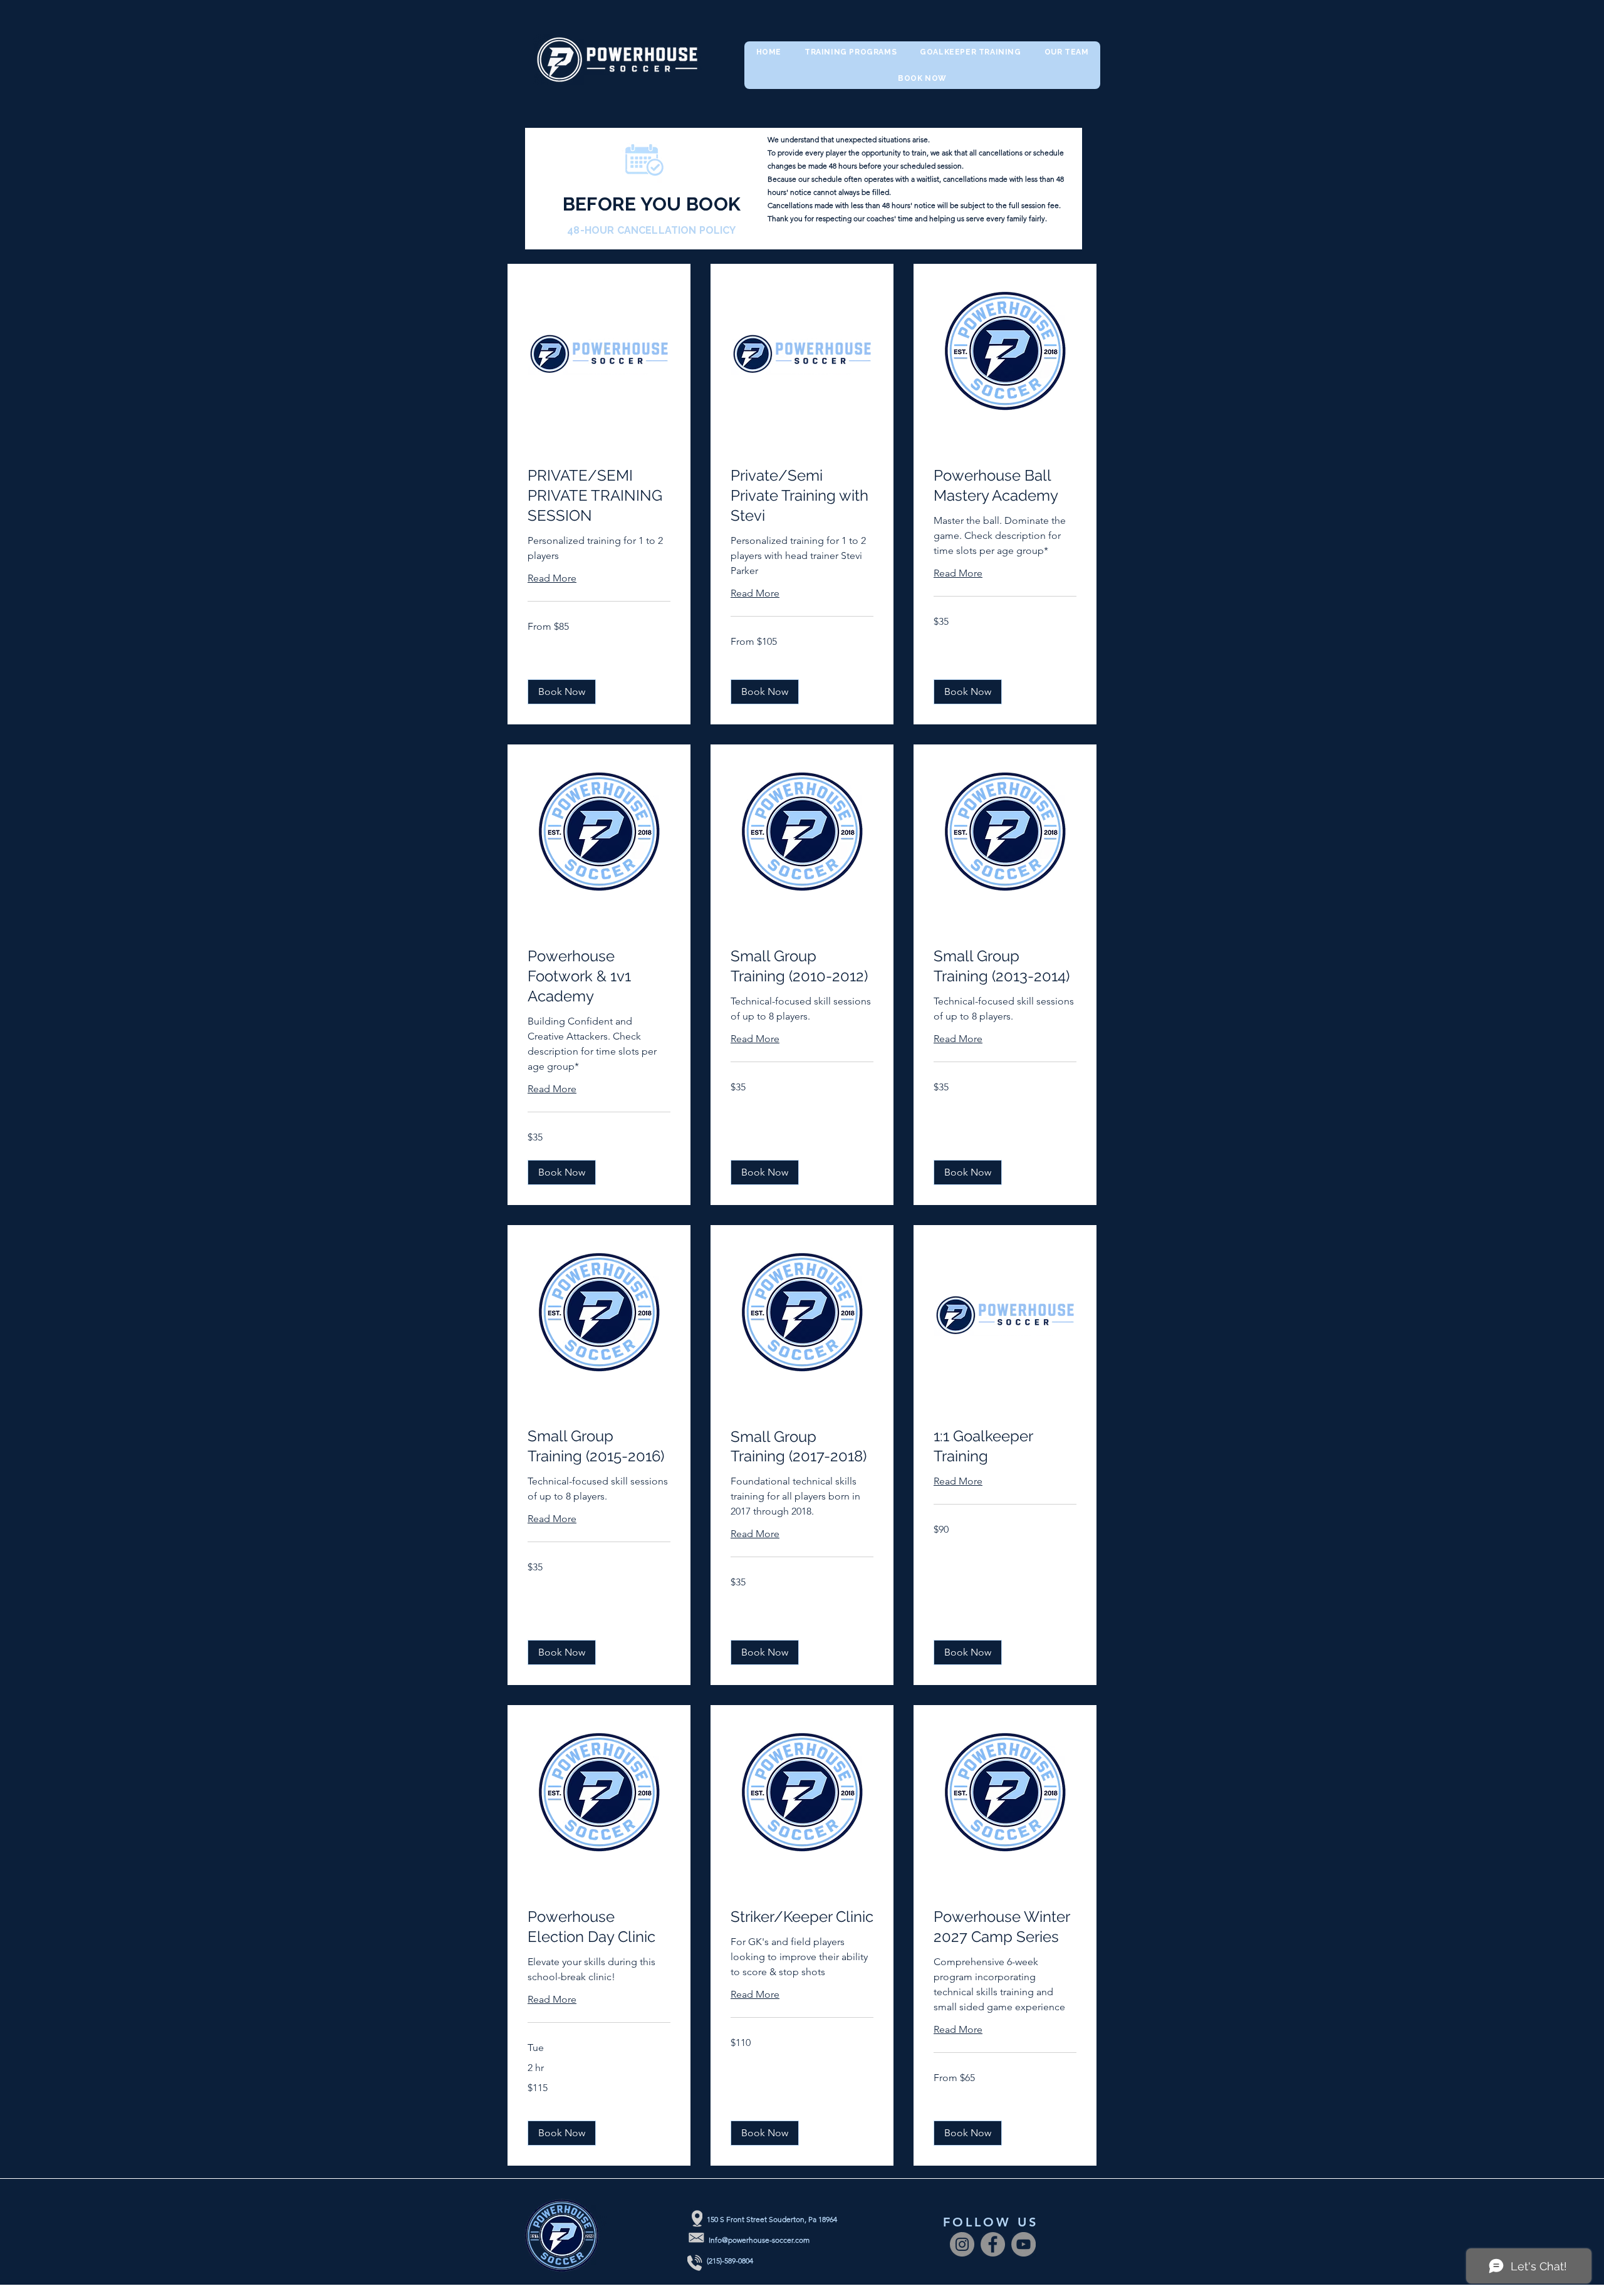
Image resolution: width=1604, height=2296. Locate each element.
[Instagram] (962, 2244)
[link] (599, 496)
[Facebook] (993, 2244)
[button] (562, 692)
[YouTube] (1023, 2244)
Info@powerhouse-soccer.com (759, 2240)
